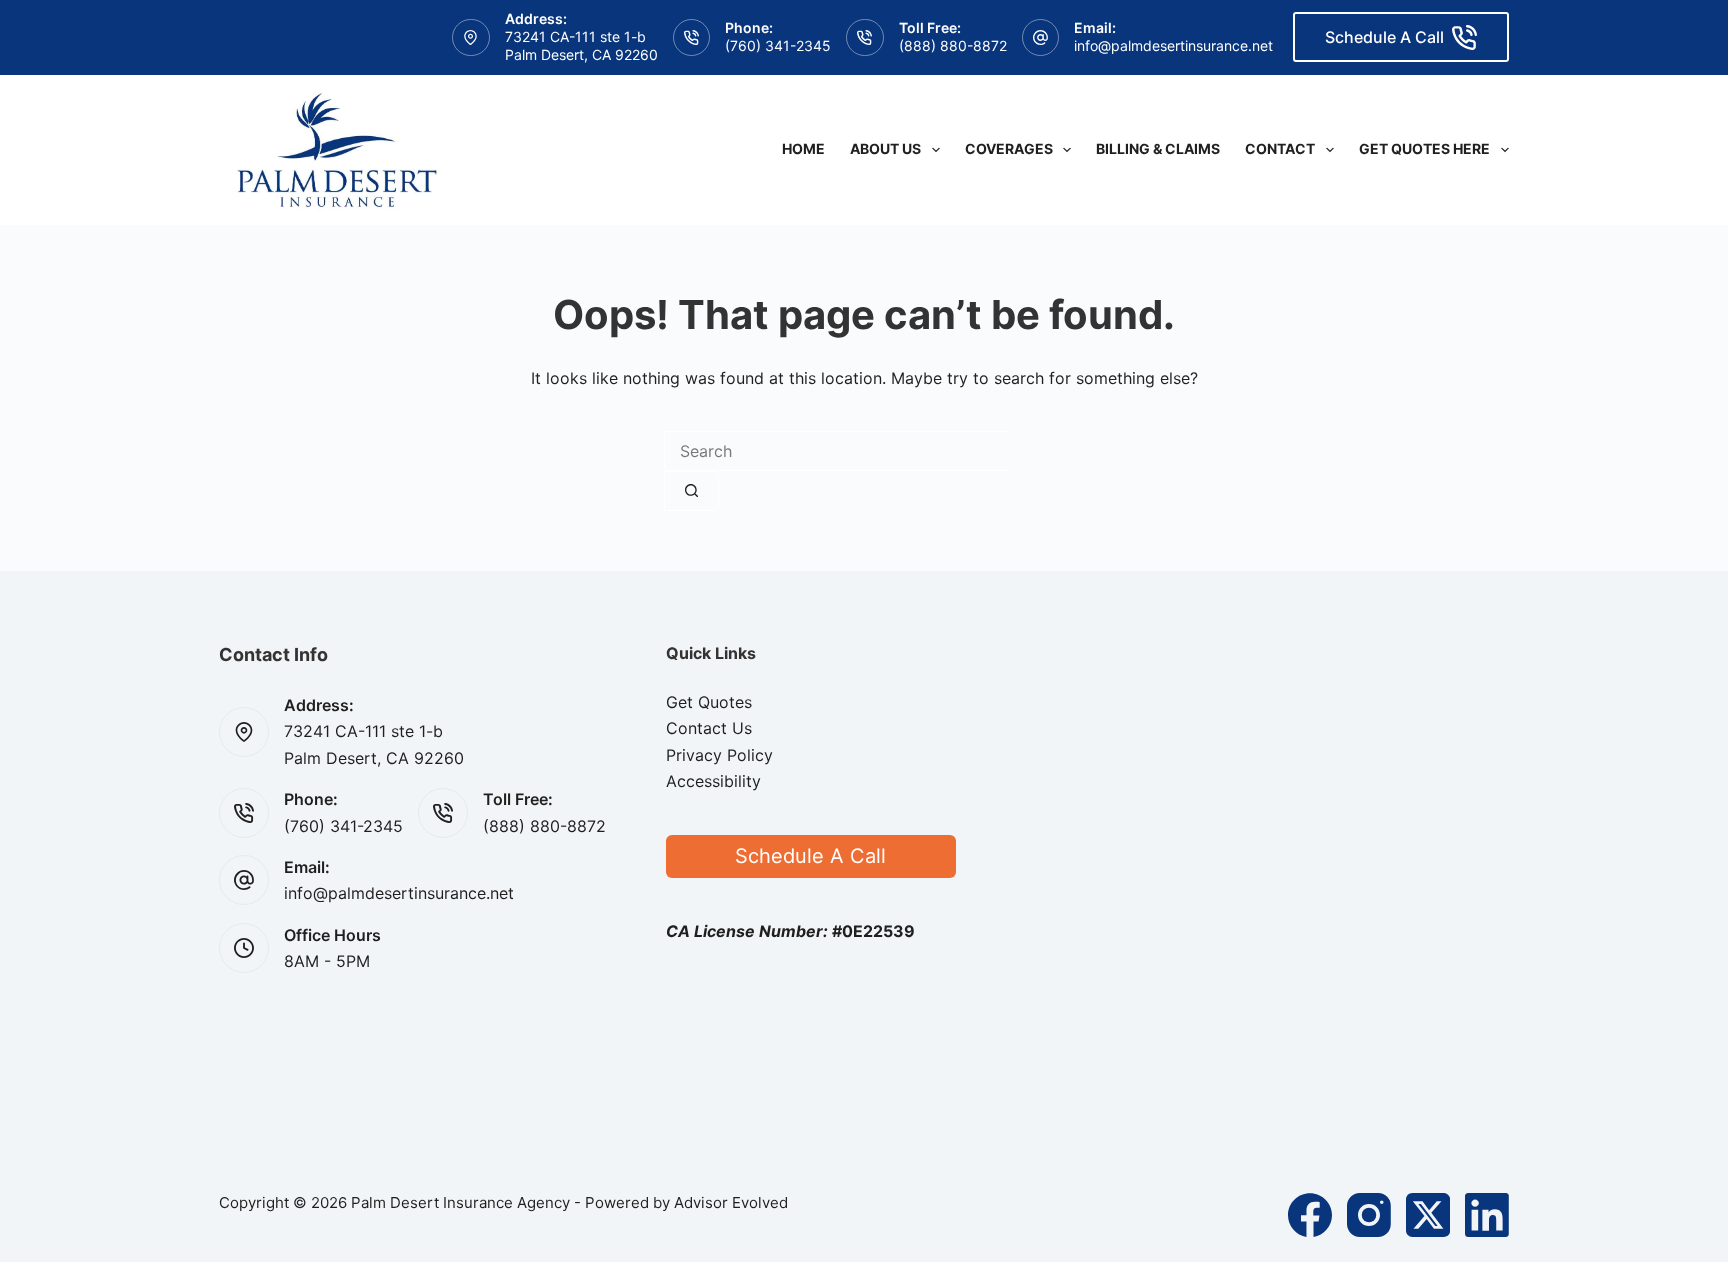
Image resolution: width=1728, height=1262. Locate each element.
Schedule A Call (1384, 37)
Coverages (1009, 148)
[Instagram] (1369, 1215)
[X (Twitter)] (1428, 1215)
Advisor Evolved (731, 1202)
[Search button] (691, 491)
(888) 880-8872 (953, 45)
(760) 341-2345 (778, 45)
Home (803, 148)
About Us (885, 148)
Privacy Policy (719, 755)
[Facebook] (1310, 1215)
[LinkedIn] (1487, 1215)
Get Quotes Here (1424, 148)
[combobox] (835, 451)
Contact (1280, 148)
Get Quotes (709, 702)
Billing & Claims (1158, 148)
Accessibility (713, 781)
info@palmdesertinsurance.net (1173, 45)
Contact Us (709, 728)
